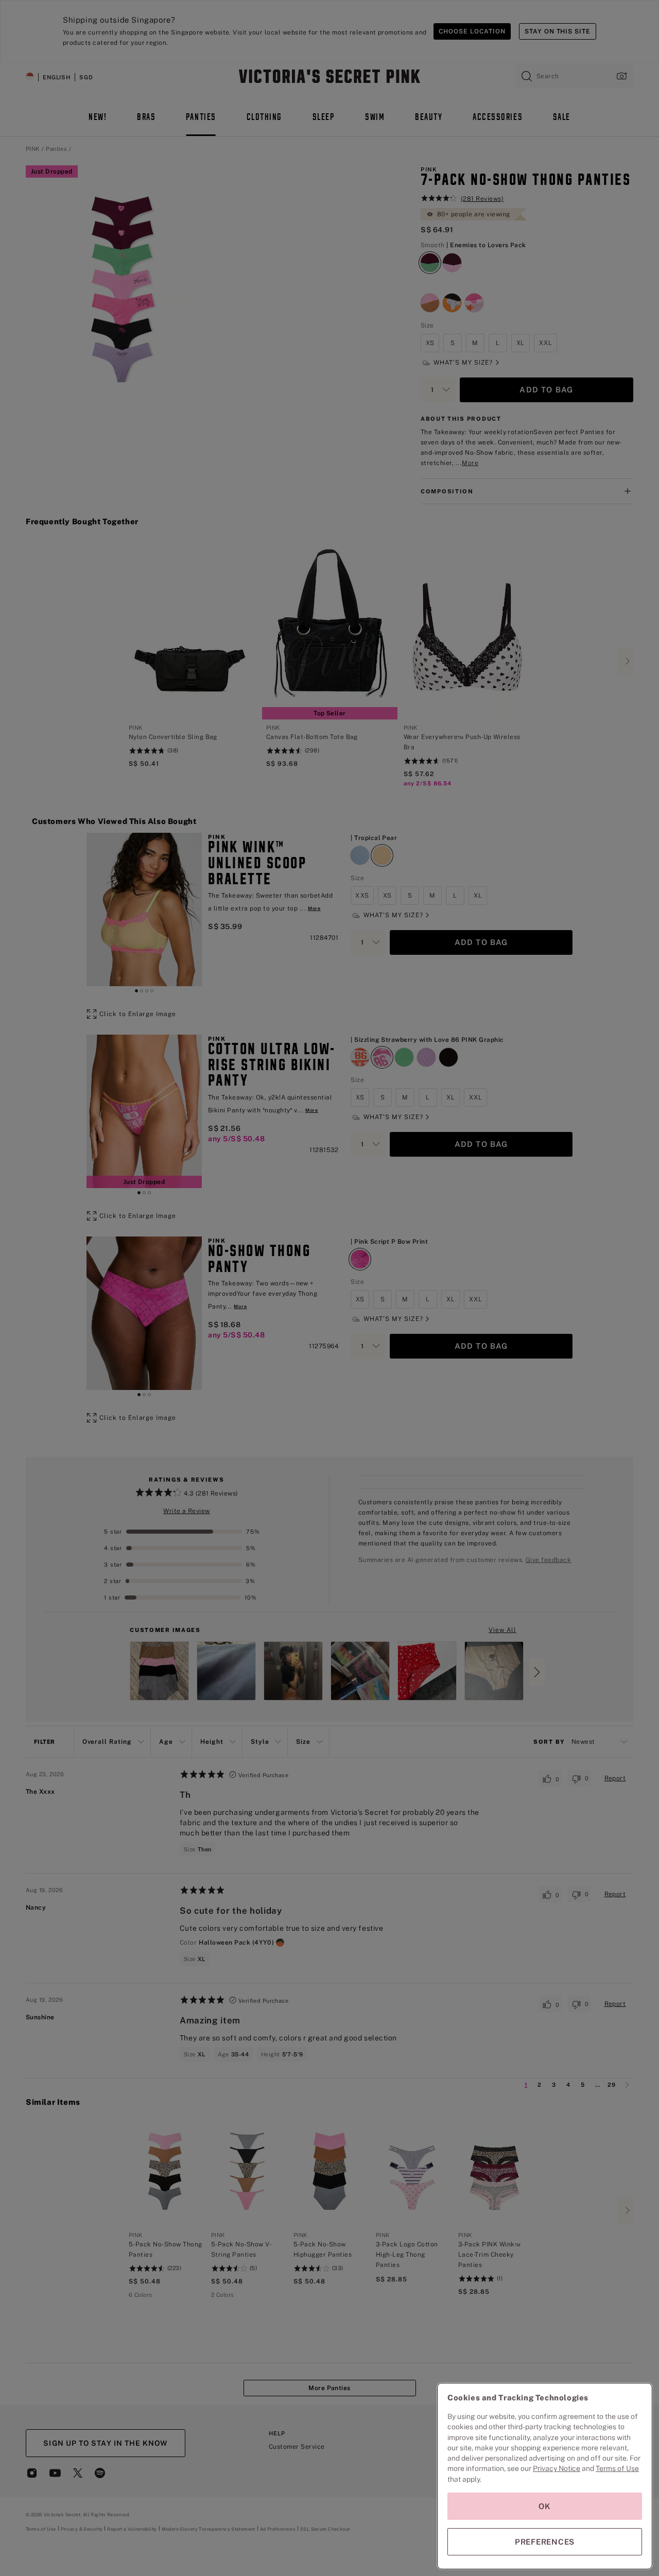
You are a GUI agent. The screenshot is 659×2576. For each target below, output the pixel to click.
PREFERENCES (545, 2542)
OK (545, 2506)
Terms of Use (617, 2468)
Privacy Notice (557, 2468)
